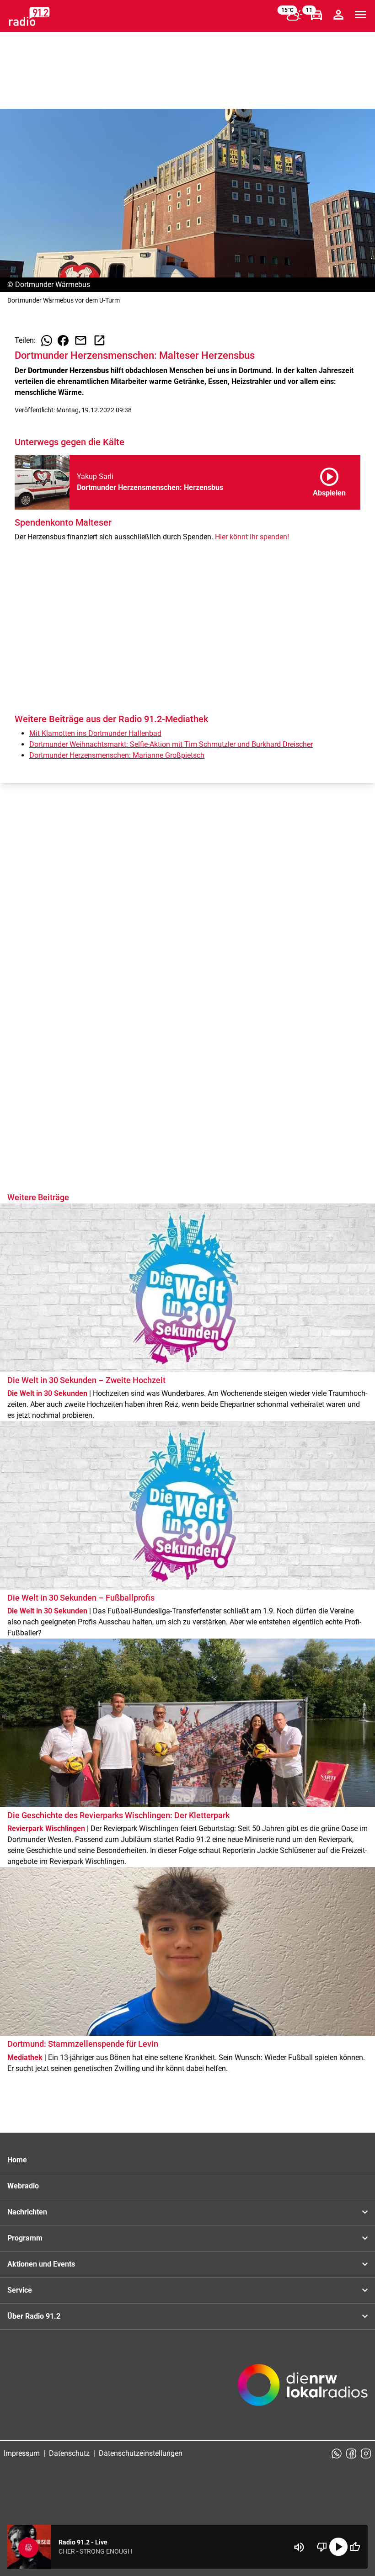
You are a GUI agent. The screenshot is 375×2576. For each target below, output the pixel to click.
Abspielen (329, 480)
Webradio (23, 2186)
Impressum (22, 2453)
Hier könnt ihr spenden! (252, 537)
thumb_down (322, 2547)
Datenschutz (69, 2453)
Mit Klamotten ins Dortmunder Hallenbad (95, 733)
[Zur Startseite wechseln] (29, 16)
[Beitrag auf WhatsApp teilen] (47, 341)
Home (17, 2160)
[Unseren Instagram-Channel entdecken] (366, 2454)
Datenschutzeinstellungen (141, 2453)
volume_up (299, 2547)
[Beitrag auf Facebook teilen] (63, 341)
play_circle (338, 2547)
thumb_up (355, 2547)
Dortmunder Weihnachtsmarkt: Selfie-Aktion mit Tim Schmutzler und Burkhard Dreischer (171, 744)
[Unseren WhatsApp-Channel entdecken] (337, 2454)
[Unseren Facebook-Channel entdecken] (351, 2454)
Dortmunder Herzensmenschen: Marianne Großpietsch (117, 755)
